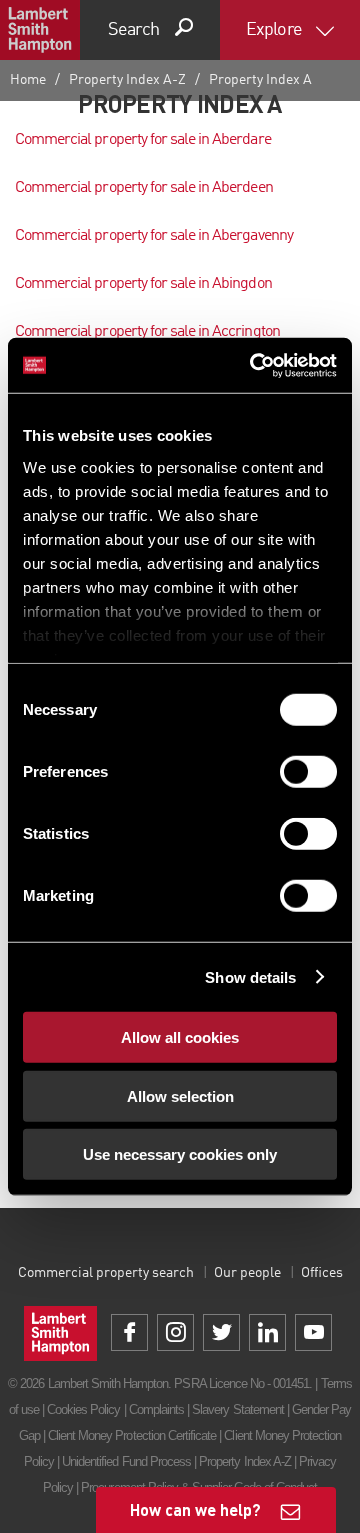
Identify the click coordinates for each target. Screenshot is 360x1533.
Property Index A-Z (127, 80)
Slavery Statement (238, 1409)
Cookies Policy (84, 1409)
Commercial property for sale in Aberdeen (144, 188)
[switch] (308, 772)
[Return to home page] (40, 30)
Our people (247, 1273)
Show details (250, 976)
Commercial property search (106, 1273)
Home (28, 80)
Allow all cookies (180, 1037)
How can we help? (195, 1509)
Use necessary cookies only (180, 1154)
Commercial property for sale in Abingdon (143, 284)
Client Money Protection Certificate (132, 1435)
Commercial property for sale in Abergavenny (154, 236)
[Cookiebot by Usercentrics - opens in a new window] (254, 365)
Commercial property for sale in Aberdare (143, 140)
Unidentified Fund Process (126, 1461)
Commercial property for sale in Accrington (147, 332)
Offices (322, 1273)
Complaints (156, 1409)
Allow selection (180, 1095)
